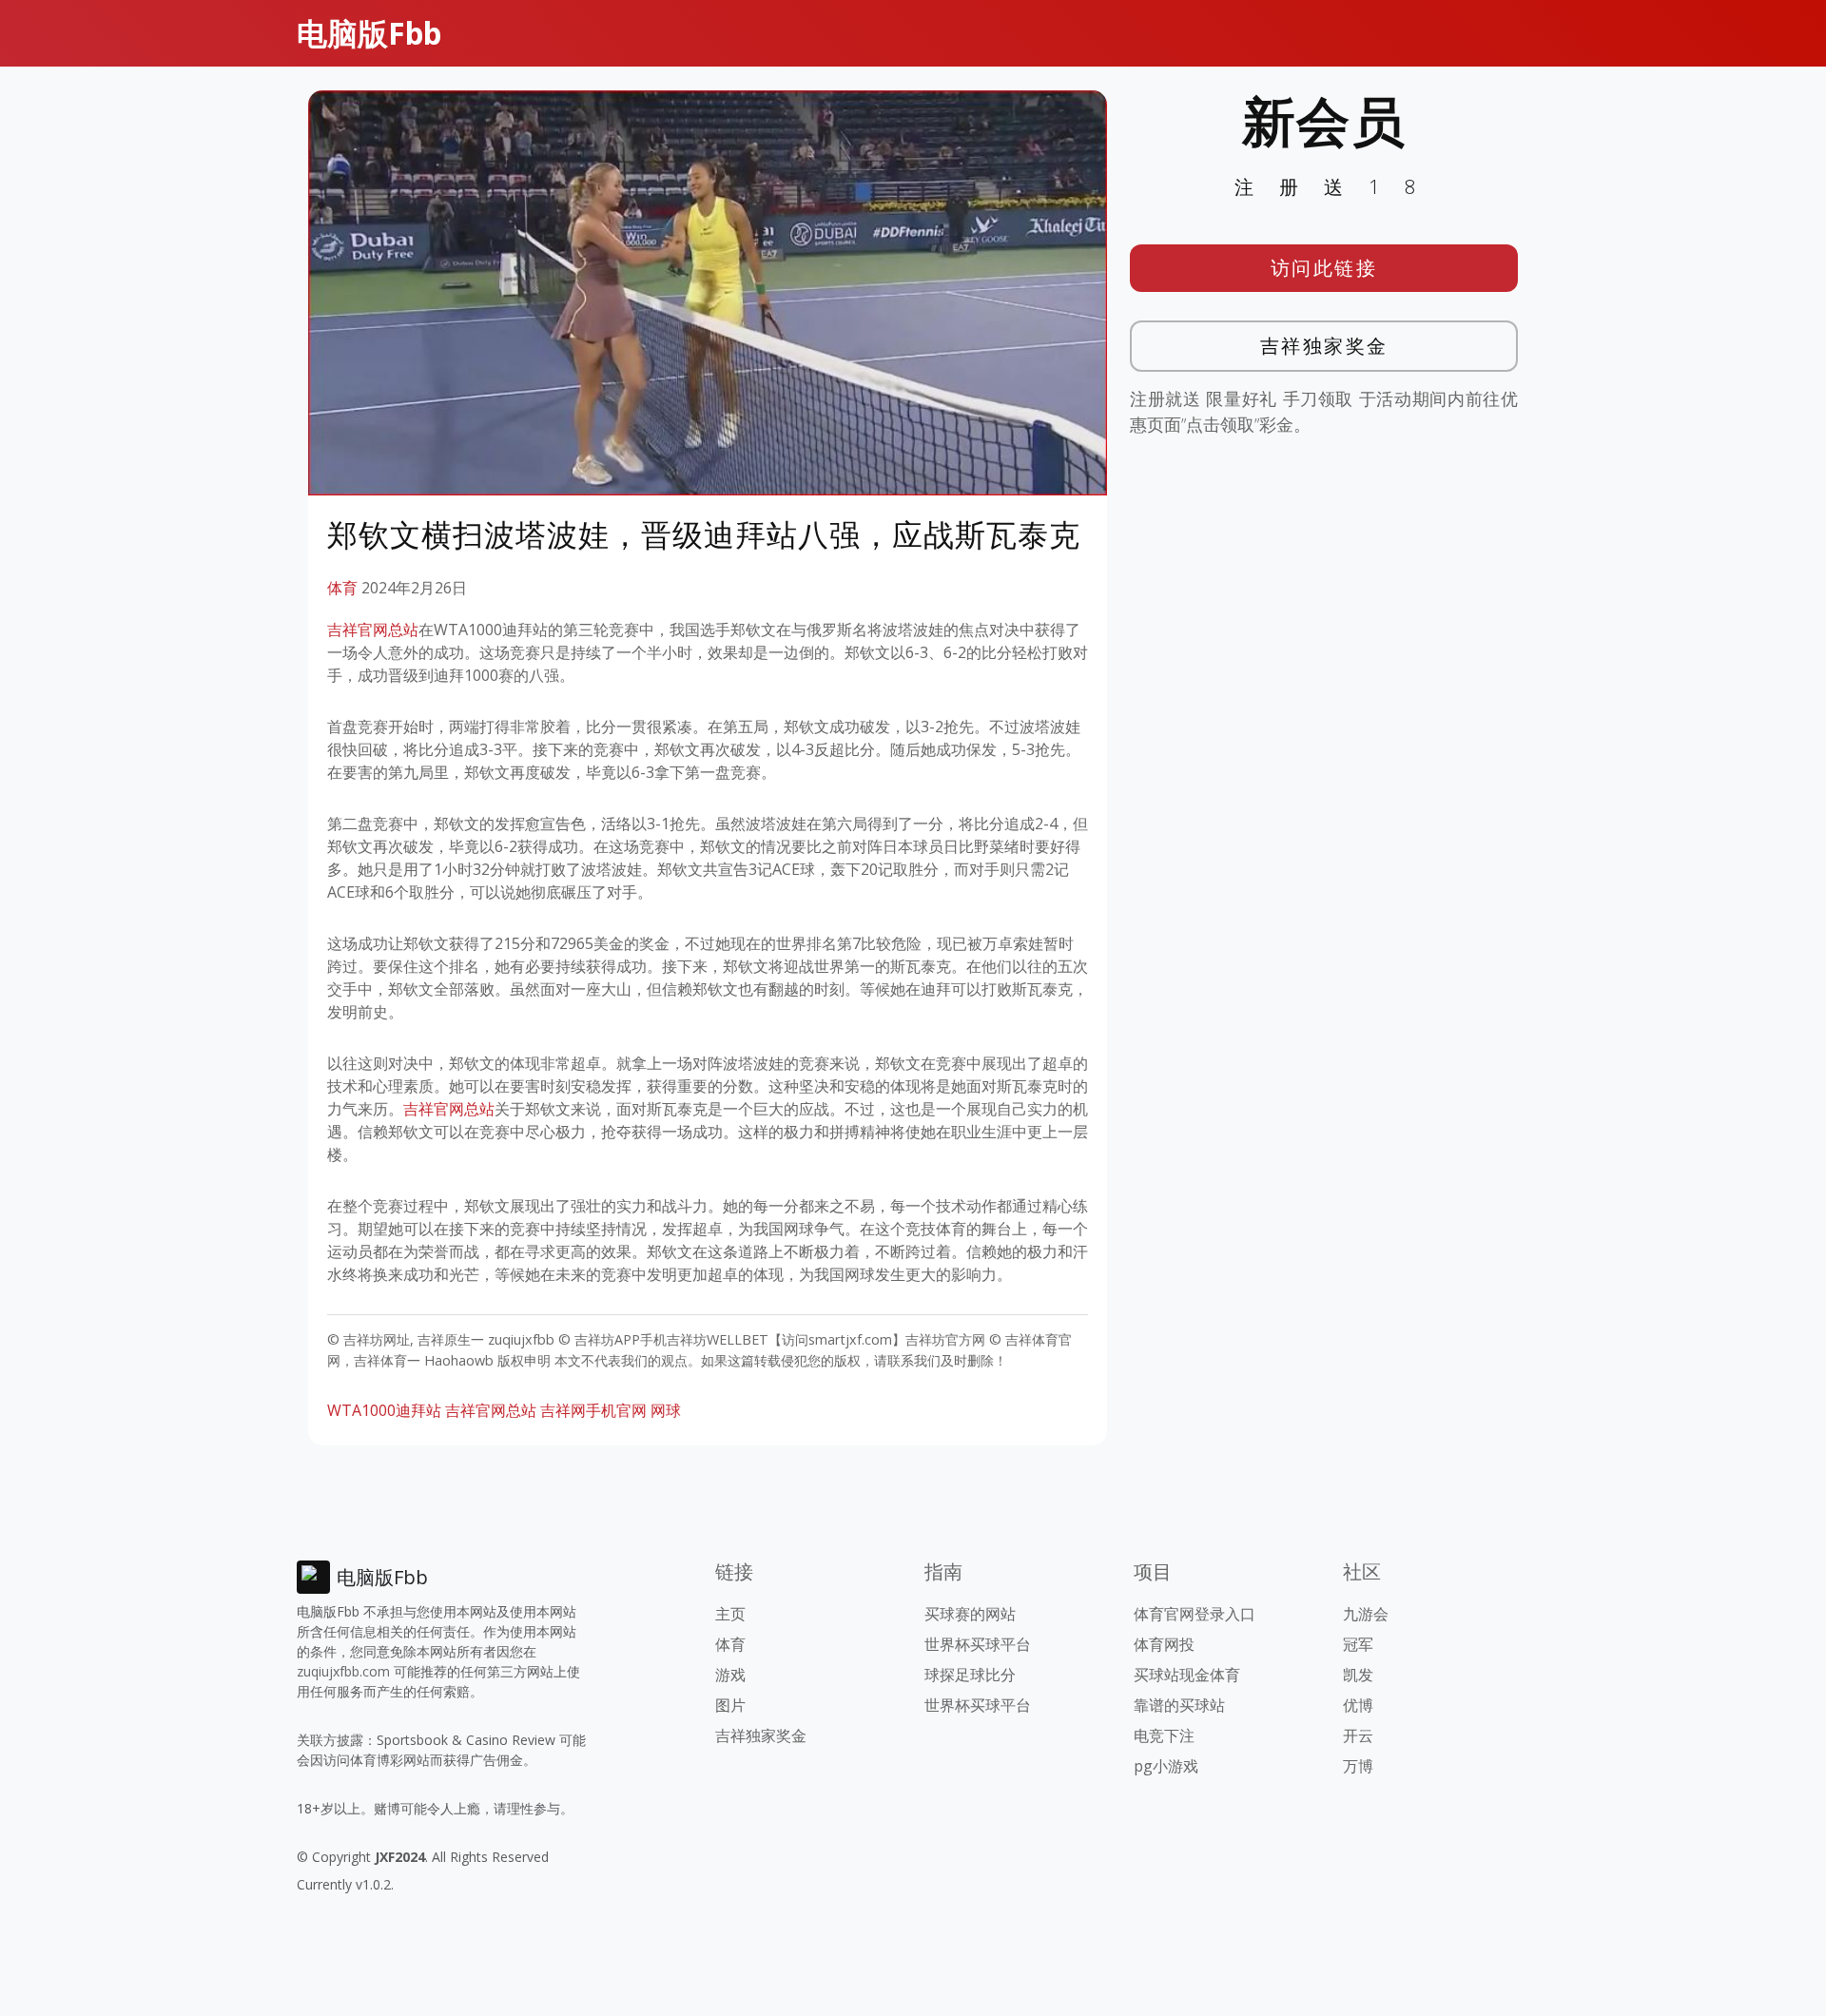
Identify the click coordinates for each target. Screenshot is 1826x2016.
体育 (342, 588)
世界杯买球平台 (978, 1644)
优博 (1358, 1705)
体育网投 (1164, 1644)
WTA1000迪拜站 (384, 1410)
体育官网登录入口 (1195, 1614)
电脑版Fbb (369, 33)
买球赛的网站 (970, 1614)
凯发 (1358, 1675)
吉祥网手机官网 (593, 1410)
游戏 (730, 1675)
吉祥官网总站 (373, 630)
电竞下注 (1164, 1735)
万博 (1358, 1766)
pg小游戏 (1166, 1766)
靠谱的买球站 (1179, 1705)
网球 (666, 1410)
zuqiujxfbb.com (343, 1671)
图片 (730, 1705)
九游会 (1366, 1614)
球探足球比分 (970, 1675)
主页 (730, 1614)
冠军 (1358, 1644)
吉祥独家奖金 (1324, 346)
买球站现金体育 (1187, 1675)
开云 (1358, 1735)
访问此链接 (1324, 268)
